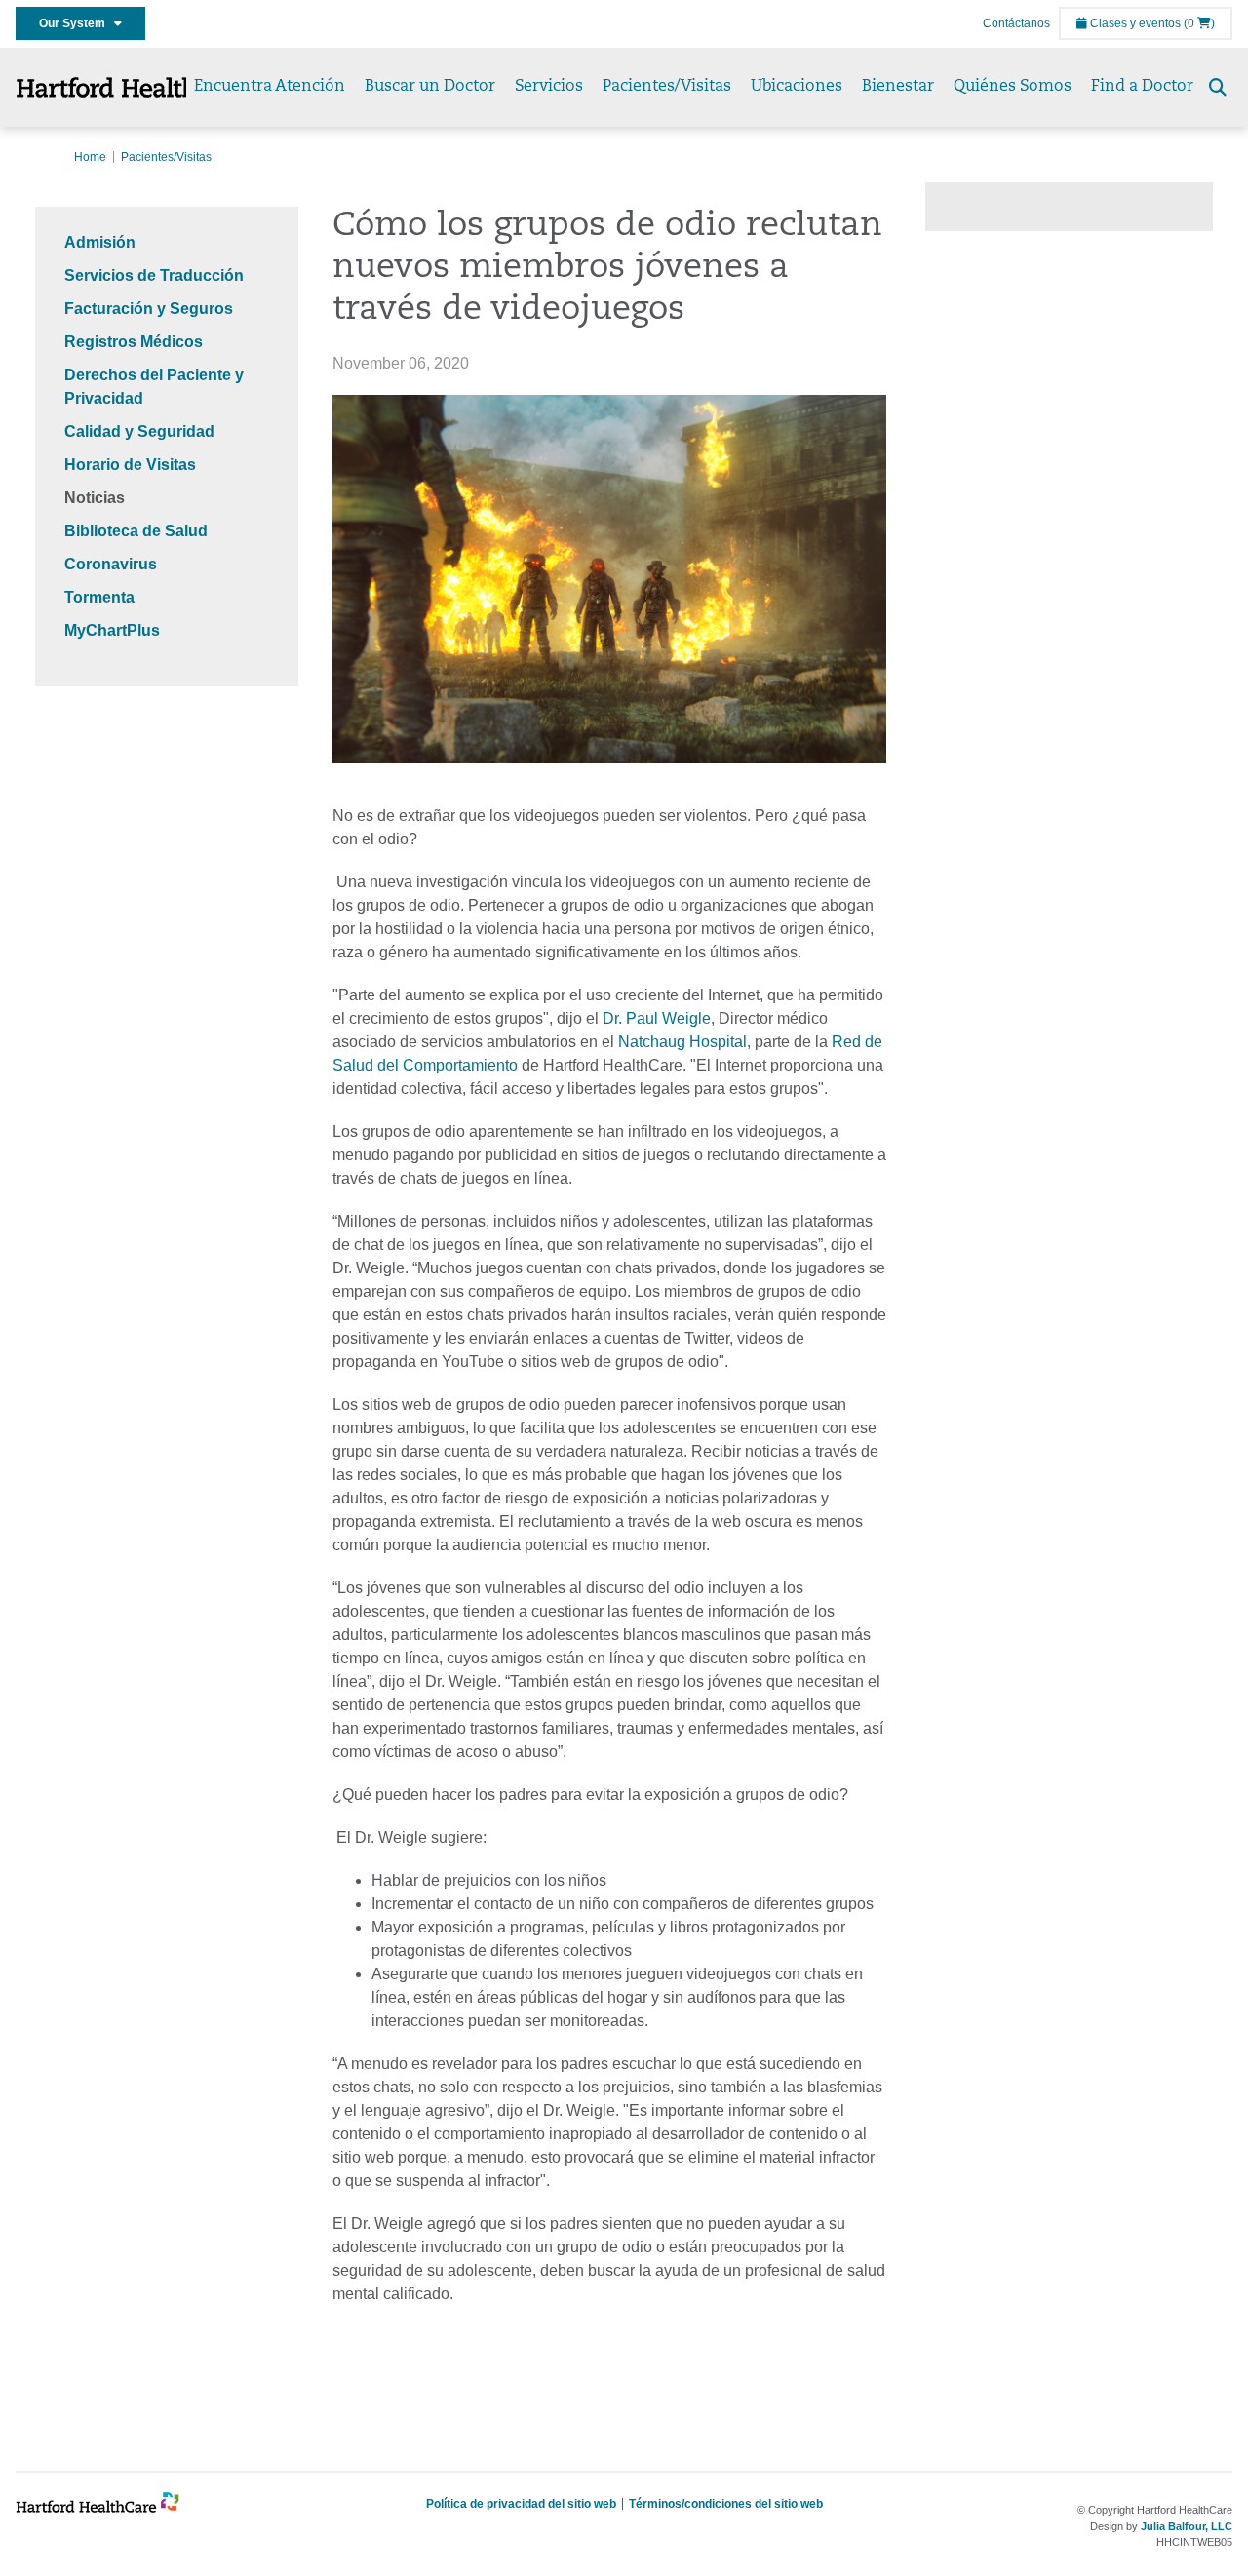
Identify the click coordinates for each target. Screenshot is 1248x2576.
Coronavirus (111, 564)
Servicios (549, 87)
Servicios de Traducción (154, 275)
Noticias (95, 498)
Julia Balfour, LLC (1187, 2526)
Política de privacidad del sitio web (521, 2504)
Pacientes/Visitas (667, 87)
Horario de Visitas (130, 465)
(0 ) (1199, 23)
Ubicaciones (797, 87)
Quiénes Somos (1013, 87)
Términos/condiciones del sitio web (726, 2504)
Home (90, 157)
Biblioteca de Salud (136, 531)
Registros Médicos (134, 342)
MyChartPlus (112, 630)
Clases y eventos (1134, 23)
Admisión (100, 242)
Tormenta (99, 597)
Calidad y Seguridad (139, 431)
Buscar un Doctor (430, 87)
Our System (77, 23)
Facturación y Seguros (149, 309)
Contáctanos (1016, 23)
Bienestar (898, 87)
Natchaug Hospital (682, 1042)
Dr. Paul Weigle (657, 1018)
